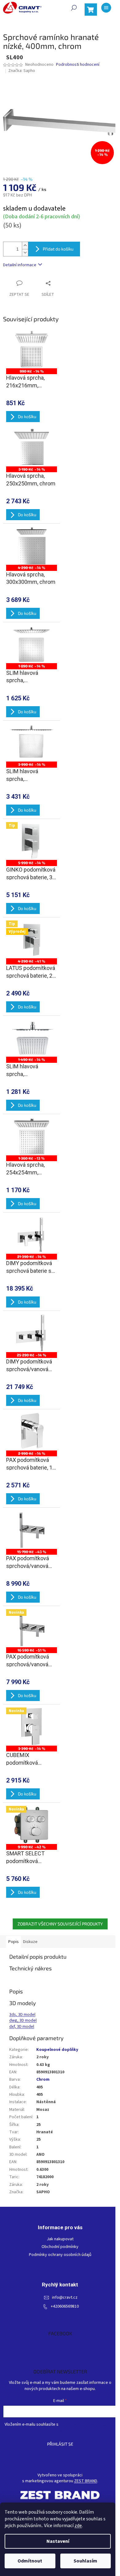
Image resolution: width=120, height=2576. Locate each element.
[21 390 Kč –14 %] (32, 1235)
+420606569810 (65, 2307)
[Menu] (106, 8)
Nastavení (58, 2541)
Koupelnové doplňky (57, 2050)
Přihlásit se (60, 2444)
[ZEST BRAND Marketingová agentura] (60, 2495)
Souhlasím (85, 2561)
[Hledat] (74, 8)
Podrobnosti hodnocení (78, 65)
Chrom (43, 2079)
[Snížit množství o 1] (25, 253)
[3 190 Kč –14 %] (32, 447)
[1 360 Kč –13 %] (32, 1136)
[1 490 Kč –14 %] (32, 1038)
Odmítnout (30, 2561)
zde (78, 2526)
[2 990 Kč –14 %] (32, 1431)
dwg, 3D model (23, 2020)
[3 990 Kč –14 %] (32, 743)
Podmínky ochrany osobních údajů (60, 2255)
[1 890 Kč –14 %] (32, 644)
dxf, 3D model (22, 2027)
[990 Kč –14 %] (32, 349)
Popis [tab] (14, 1942)
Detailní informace (20, 265)
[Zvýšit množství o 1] (25, 245)
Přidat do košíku (58, 249)
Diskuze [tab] (30, 1942)
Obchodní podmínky (60, 2247)
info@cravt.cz (65, 2298)
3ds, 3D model (22, 2015)
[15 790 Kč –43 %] (32, 1530)
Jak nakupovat (60, 2239)
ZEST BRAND (86, 2481)
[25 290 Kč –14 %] (32, 1333)
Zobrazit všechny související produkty (60, 1924)
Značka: (22, 71)
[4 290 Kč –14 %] (32, 546)
